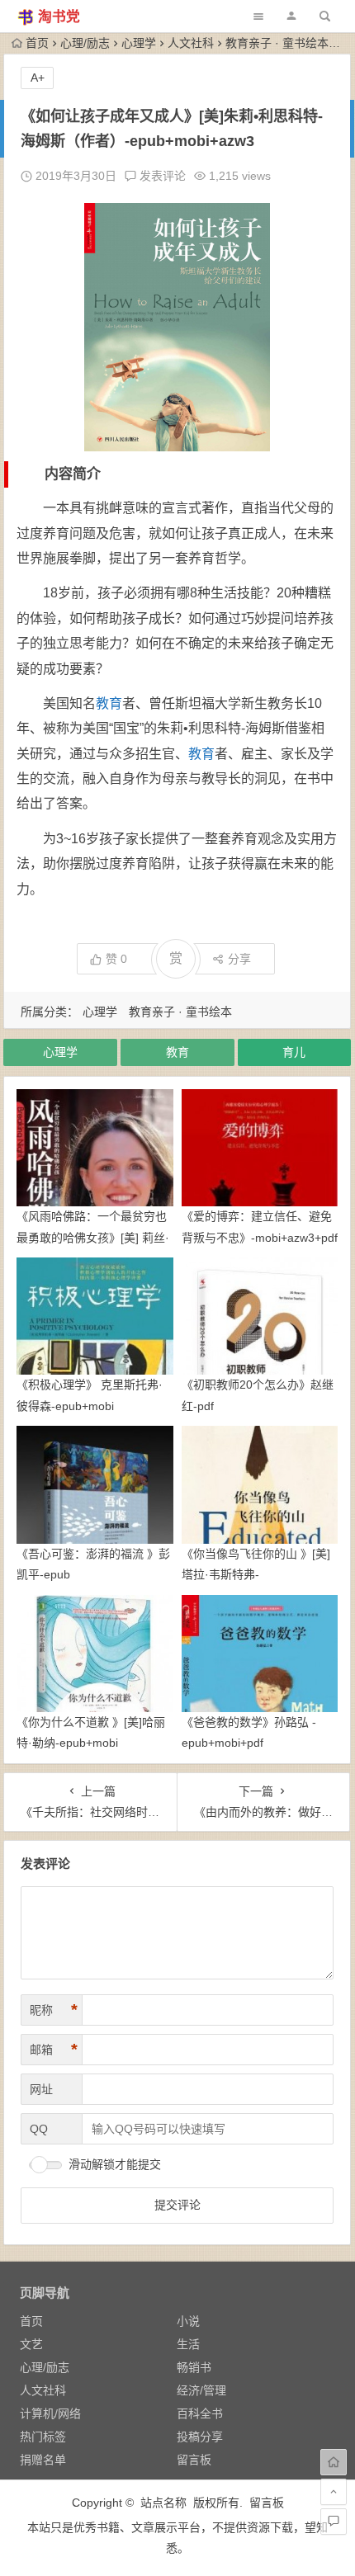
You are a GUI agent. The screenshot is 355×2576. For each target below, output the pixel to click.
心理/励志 (85, 43)
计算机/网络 (50, 2413)
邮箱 (54, 2050)
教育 (109, 703)
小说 (188, 2321)
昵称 (54, 2010)
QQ (39, 2129)
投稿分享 (200, 2437)
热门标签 (43, 2437)
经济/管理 (201, 2390)
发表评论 (161, 176)
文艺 (31, 2344)
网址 (41, 2089)
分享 (239, 959)
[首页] (334, 2462)
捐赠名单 (43, 2460)
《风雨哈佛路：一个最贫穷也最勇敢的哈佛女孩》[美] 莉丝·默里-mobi (93, 1237)
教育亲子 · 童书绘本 (277, 43)
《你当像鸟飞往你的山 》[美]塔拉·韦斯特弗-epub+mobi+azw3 (256, 1574)
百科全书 (200, 2413)
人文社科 (191, 43)
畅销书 (194, 2367)
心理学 (139, 43)
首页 (37, 43)
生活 (188, 2344)
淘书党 (59, 17)
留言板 (194, 2460)
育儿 (294, 1052)
